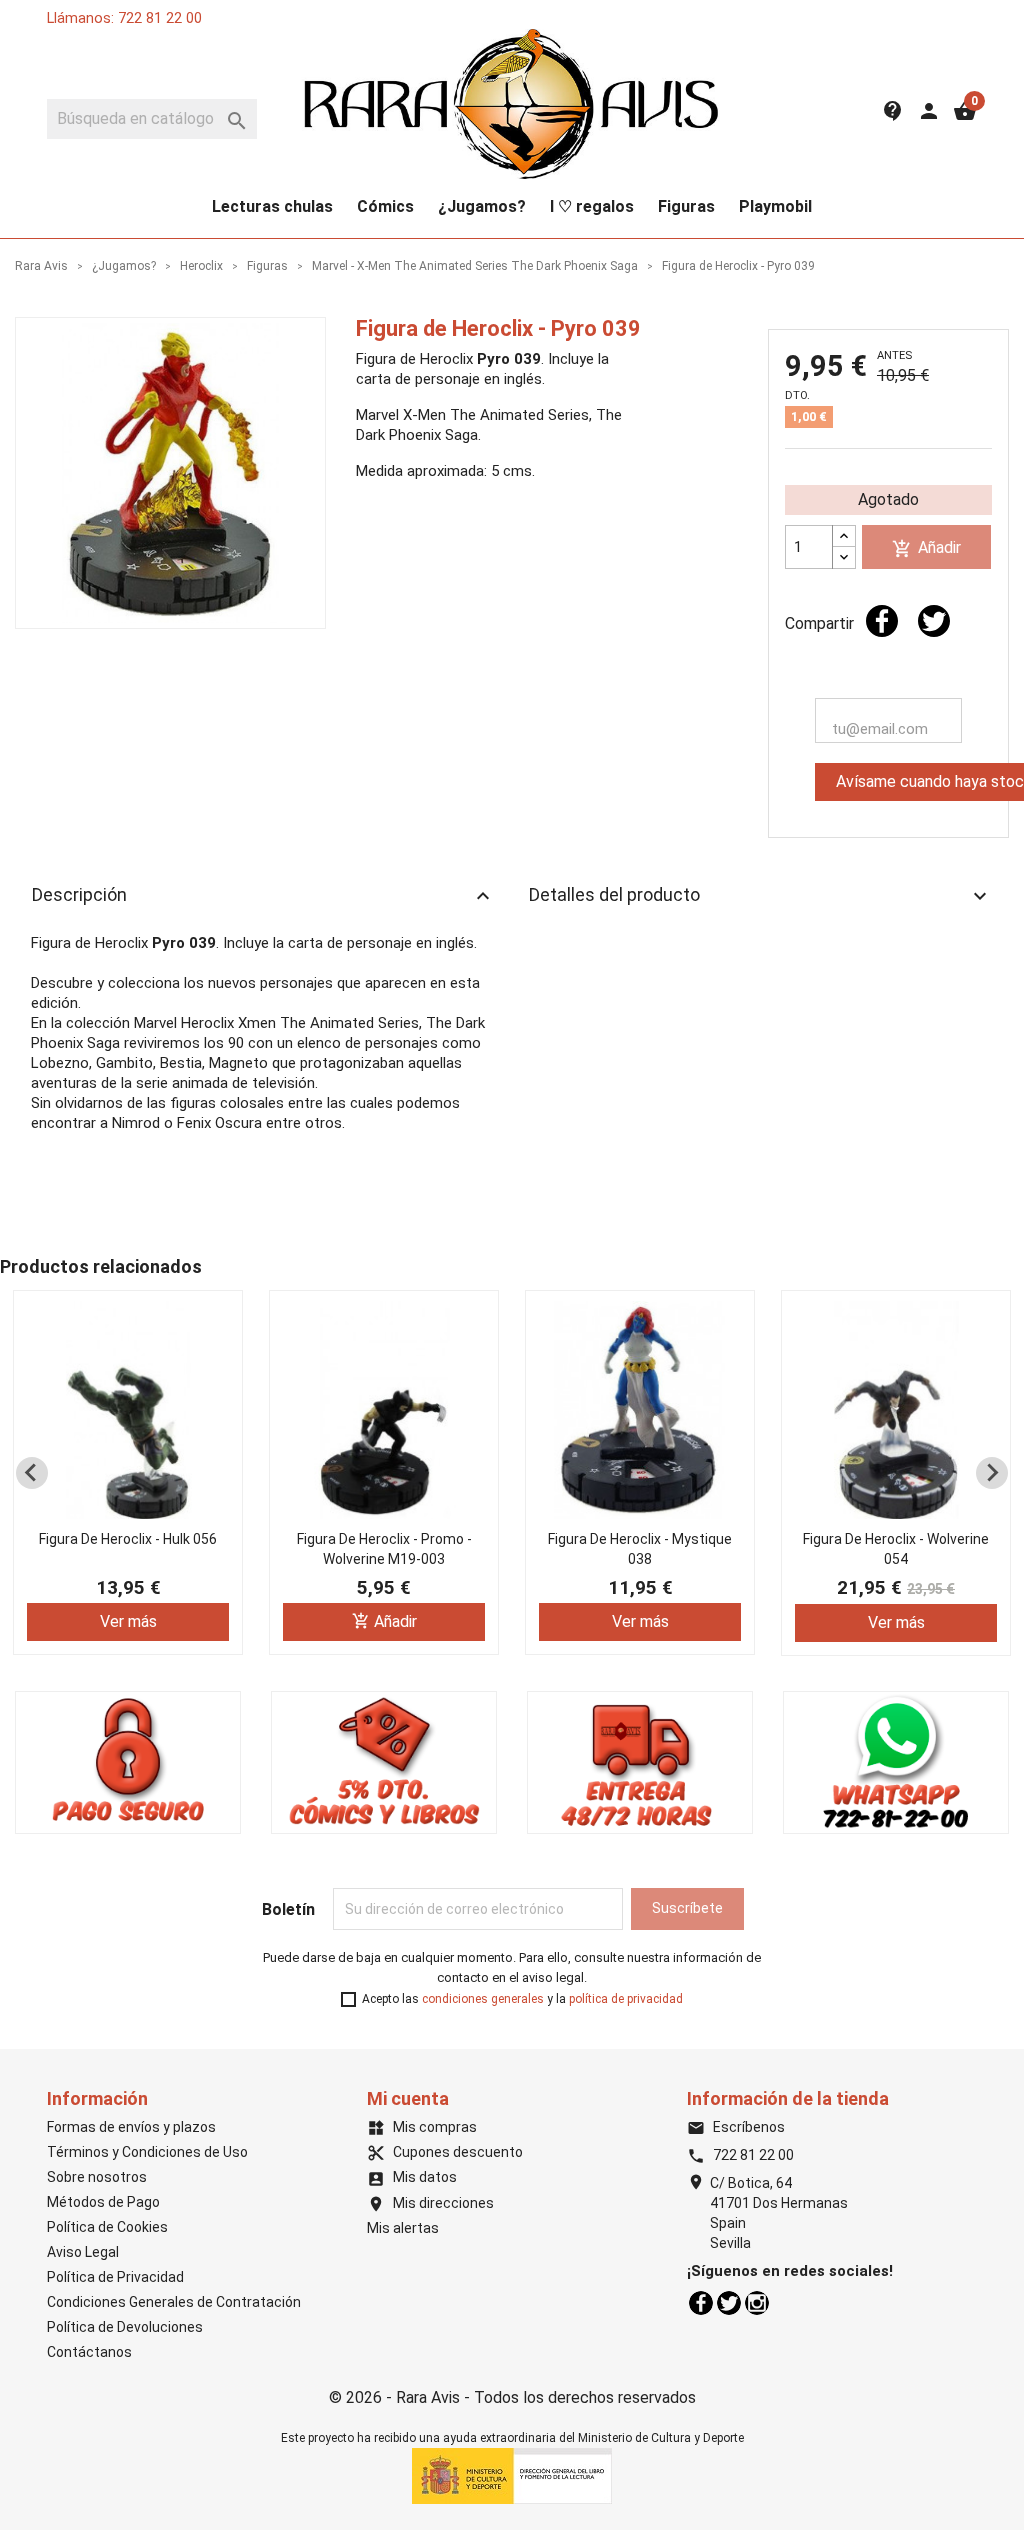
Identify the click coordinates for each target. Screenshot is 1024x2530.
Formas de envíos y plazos (131, 2127)
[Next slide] (992, 1473)
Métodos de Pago (103, 2202)
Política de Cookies (107, 2227)
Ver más (128, 1621)
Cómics (385, 206)
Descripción (263, 896)
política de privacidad (626, 1999)
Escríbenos (736, 2127)
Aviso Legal (83, 2252)
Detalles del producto (760, 896)
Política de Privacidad (115, 2277)
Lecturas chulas (272, 206)
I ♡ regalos (592, 206)
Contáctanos (89, 2352)
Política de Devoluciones (125, 2327)
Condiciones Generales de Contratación (174, 2302)
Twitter (729, 2303)
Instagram (757, 2303)
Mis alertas (403, 2228)
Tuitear (934, 621)
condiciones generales (483, 1999)
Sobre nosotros (97, 2177)
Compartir (882, 621)
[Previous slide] (32, 1473)
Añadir (926, 548)
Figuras (686, 206)
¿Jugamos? (482, 206)
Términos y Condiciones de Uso (147, 2152)
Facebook (701, 2303)
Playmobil (775, 206)
